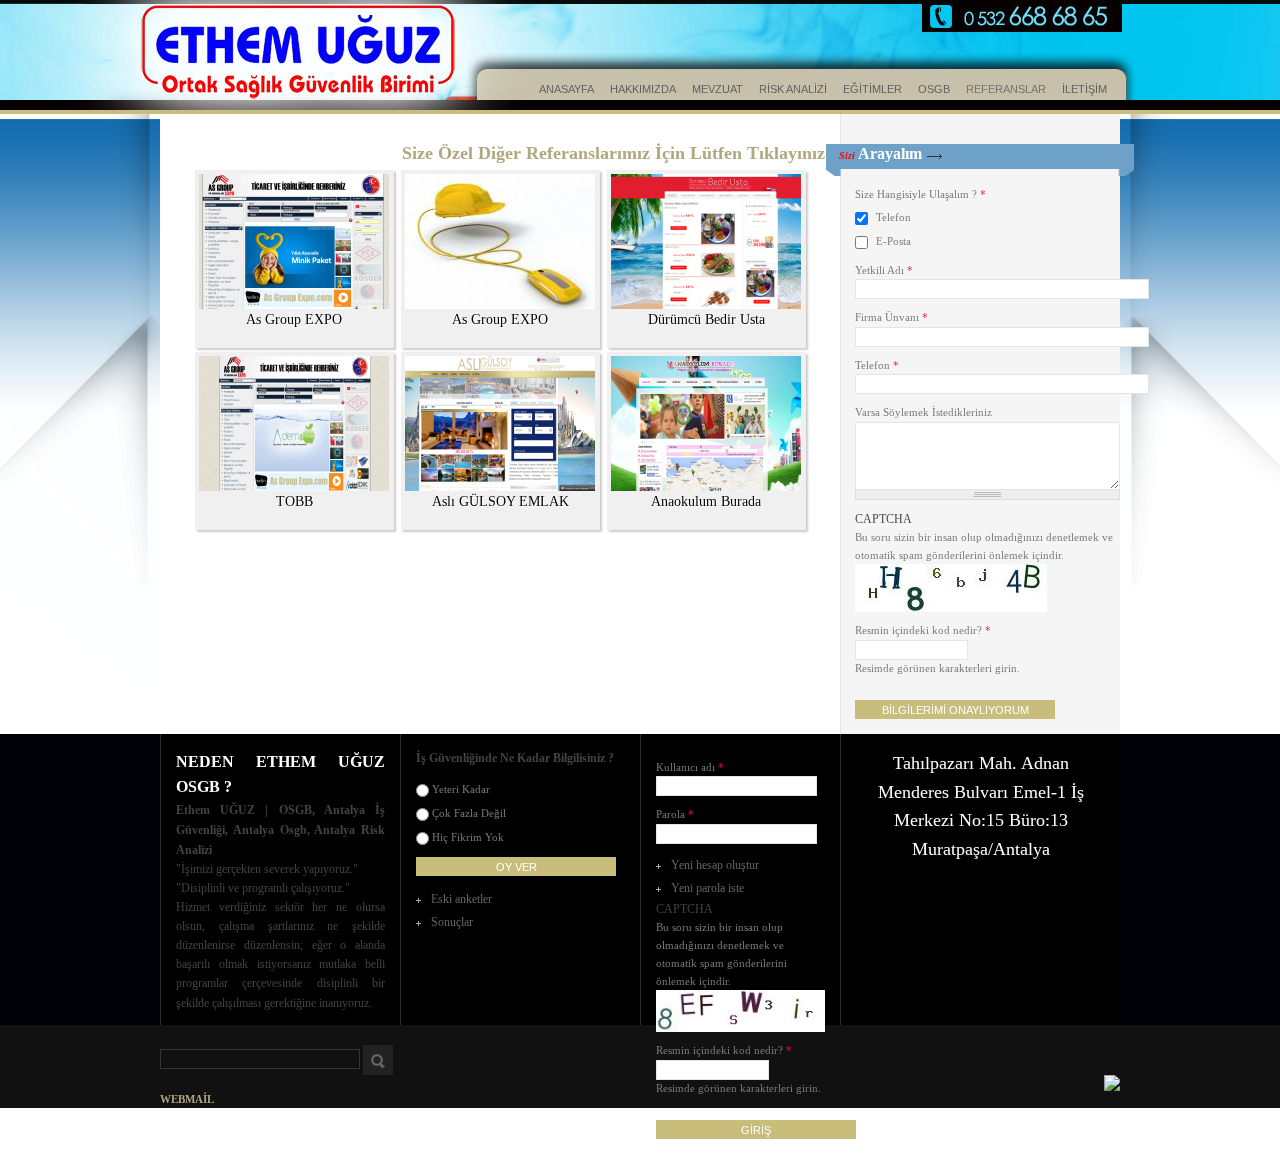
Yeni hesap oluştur (715, 865)
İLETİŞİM (1084, 89)
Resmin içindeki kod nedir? (923, 630)
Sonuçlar (452, 922)
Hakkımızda (643, 89)
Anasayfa (566, 89)
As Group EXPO (294, 319)
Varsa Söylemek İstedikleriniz (923, 412)
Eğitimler (872, 89)
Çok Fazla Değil (469, 813)
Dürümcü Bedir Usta (706, 319)
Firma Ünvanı (891, 317)
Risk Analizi (793, 89)
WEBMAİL (187, 1099)
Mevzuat (717, 89)
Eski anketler (461, 899)
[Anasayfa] (250, 55)
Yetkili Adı (884, 270)
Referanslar (1006, 89)
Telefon (893, 217)
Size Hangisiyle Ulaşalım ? (920, 194)
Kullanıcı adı (690, 767)
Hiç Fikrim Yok (468, 837)
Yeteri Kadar (461, 789)
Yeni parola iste (707, 888)
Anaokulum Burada (706, 501)
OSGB (934, 89)
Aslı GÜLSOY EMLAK (500, 501)
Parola (675, 814)
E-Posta (893, 241)
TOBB (294, 501)
